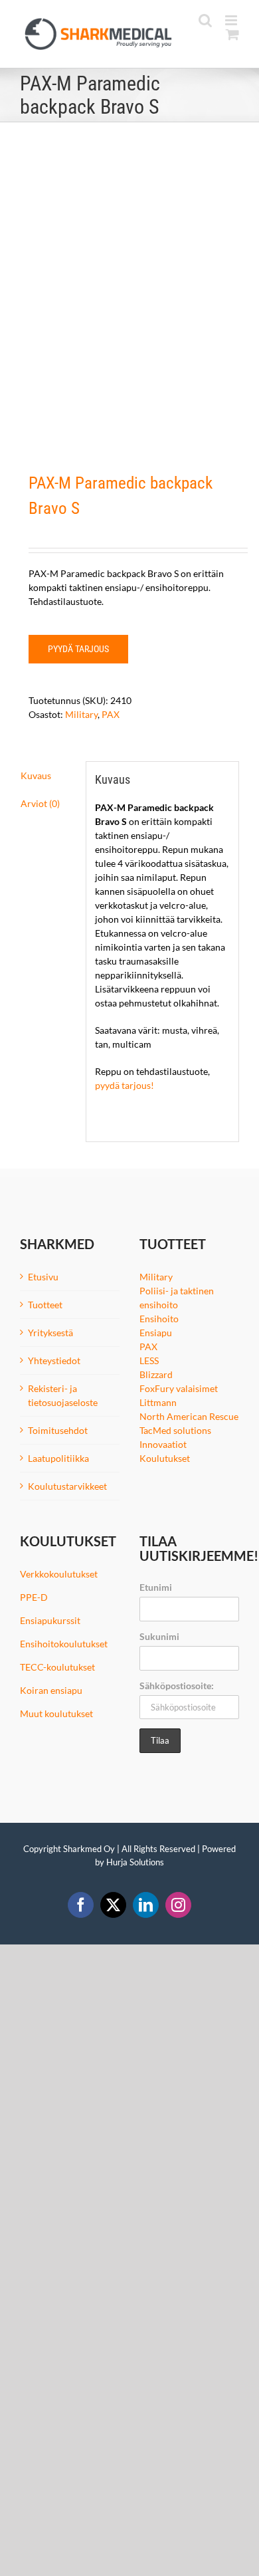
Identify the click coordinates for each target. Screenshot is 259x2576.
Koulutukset (165, 1458)
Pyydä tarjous (78, 649)
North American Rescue (189, 1416)
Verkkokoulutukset (59, 1574)
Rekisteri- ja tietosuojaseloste (63, 1395)
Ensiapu (156, 1333)
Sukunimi (159, 1636)
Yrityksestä (50, 1333)
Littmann (158, 1402)
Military (81, 714)
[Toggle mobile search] (205, 20)
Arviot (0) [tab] (40, 803)
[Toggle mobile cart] (232, 34)
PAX (111, 714)
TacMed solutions (175, 1430)
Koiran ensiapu (51, 1690)
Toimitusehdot (58, 1430)
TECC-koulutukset (57, 1667)
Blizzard (156, 1374)
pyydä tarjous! (125, 1085)
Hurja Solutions (135, 1862)
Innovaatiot (163, 1444)
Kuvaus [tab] (36, 775)
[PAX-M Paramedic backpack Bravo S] (129, 298)
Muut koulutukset (56, 1713)
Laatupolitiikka (58, 1458)
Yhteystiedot (54, 1360)
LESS (149, 1360)
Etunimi (156, 1587)
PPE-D (34, 1597)
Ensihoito (159, 1319)
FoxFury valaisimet (179, 1388)
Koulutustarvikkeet (67, 1486)
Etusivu (43, 1277)
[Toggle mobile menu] (232, 20)
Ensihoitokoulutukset (64, 1644)
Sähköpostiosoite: (177, 1686)
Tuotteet (45, 1305)
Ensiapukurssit (50, 1620)
